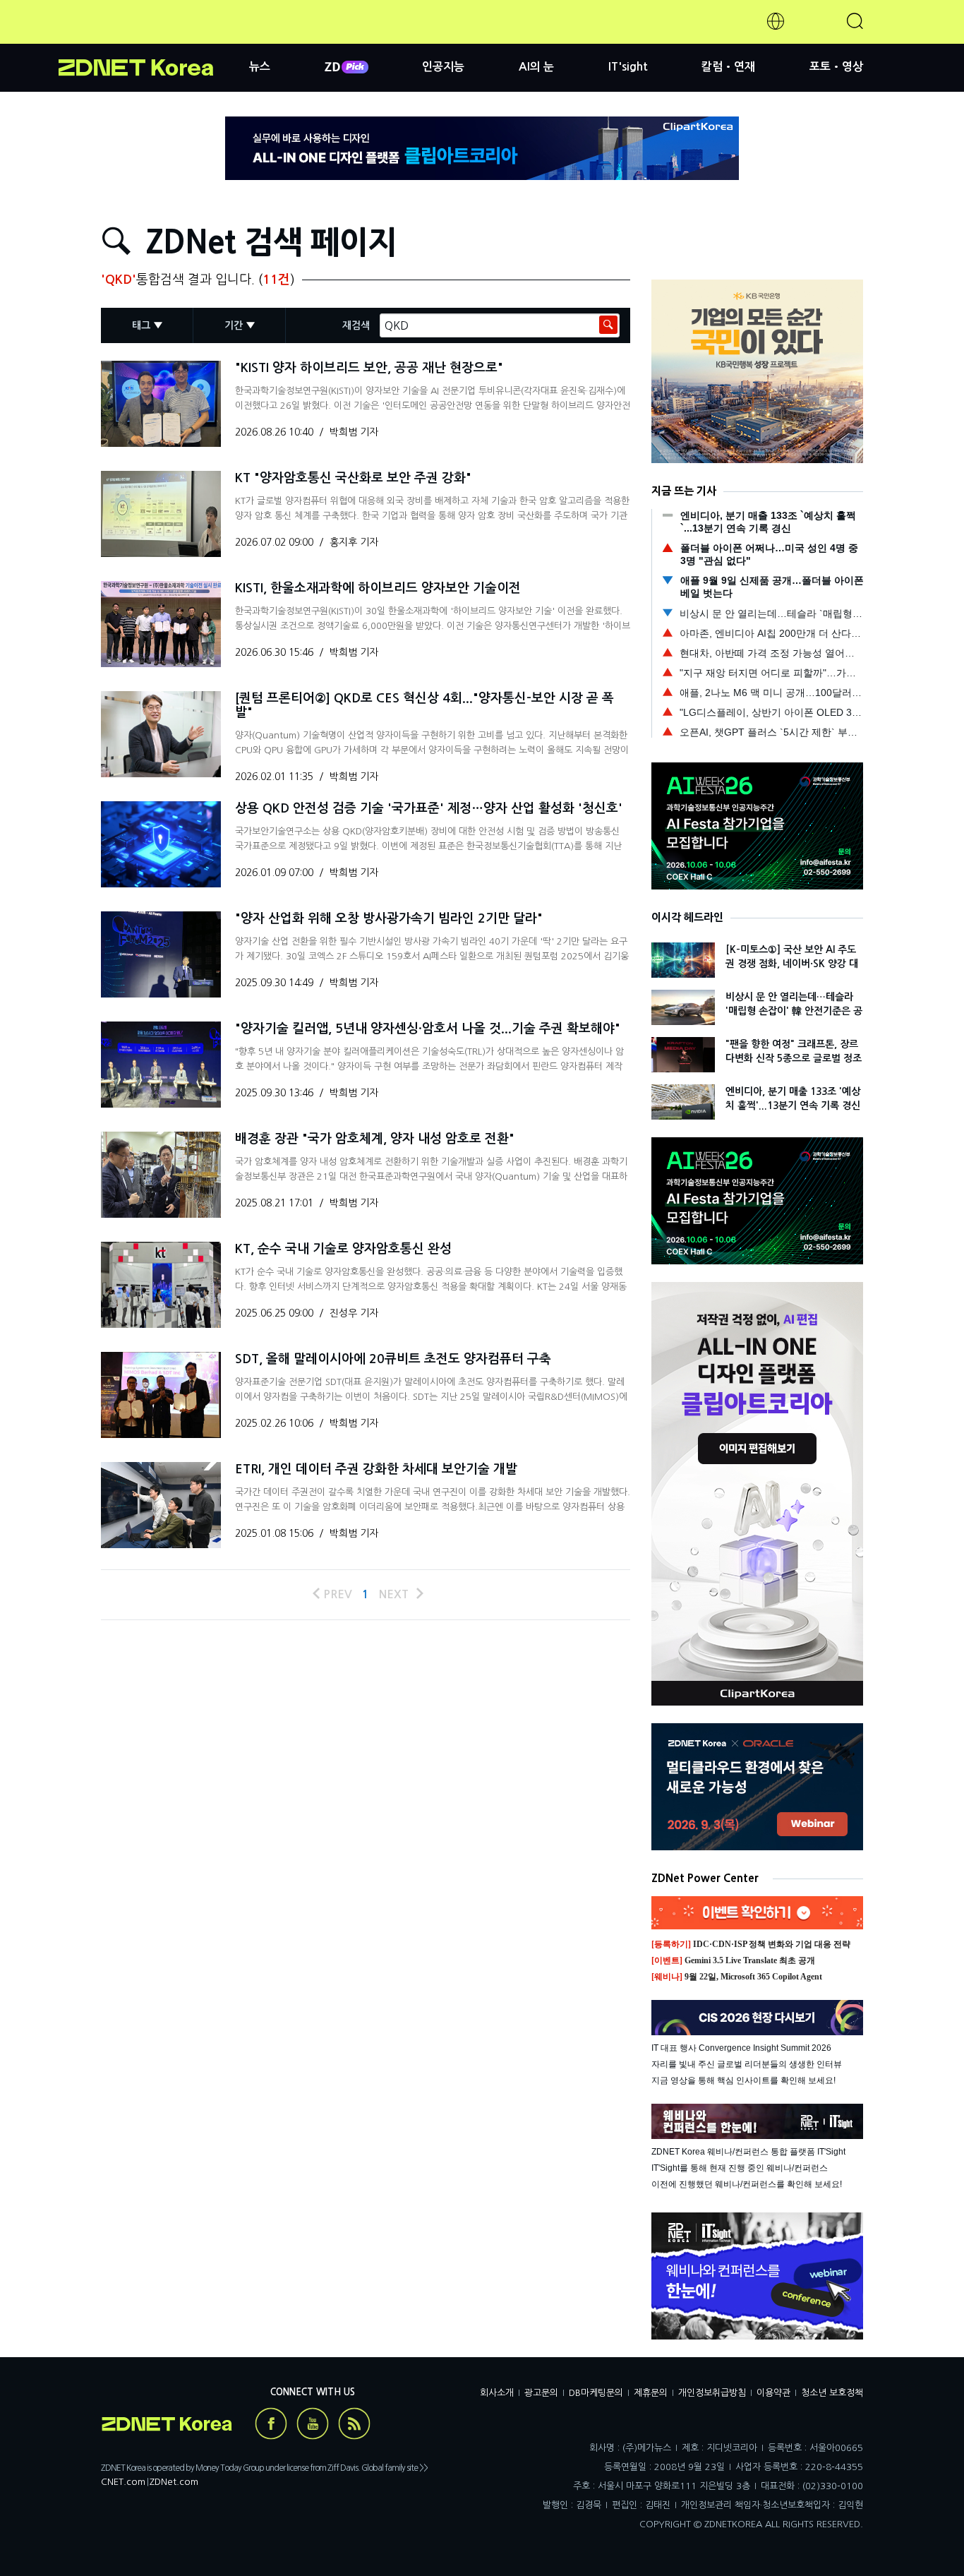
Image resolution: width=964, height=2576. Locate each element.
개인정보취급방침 (712, 2393)
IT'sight (628, 67)
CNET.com (123, 2482)
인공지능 (443, 67)
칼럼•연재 (728, 67)
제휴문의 (651, 2393)
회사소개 (497, 2393)
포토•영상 (836, 67)
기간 (234, 325)
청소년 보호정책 (832, 2393)
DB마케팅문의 (596, 2393)
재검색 (356, 325)
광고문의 (541, 2393)
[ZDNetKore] (154, 38)
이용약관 (773, 2393)
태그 (141, 325)
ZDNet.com (174, 2482)
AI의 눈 (536, 67)
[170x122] (161, 404)
